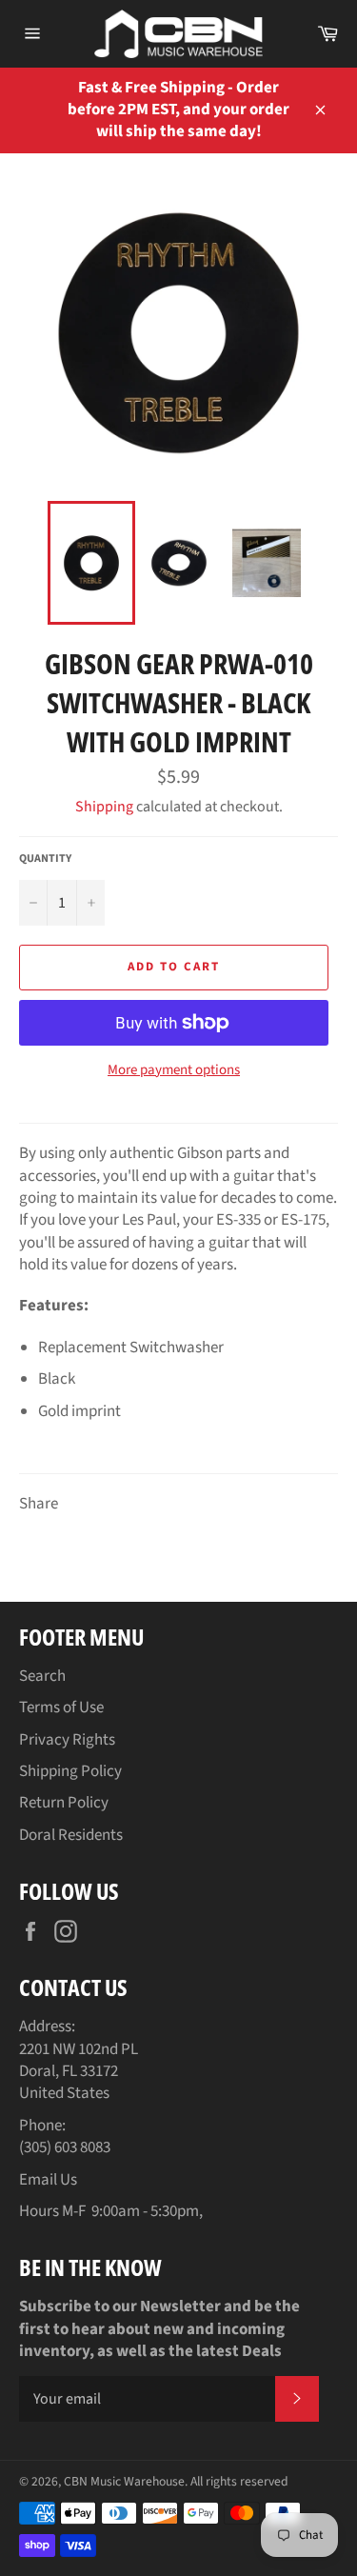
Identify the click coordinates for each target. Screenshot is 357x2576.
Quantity (45, 859)
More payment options (174, 1070)
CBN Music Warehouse (124, 2481)
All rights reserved (239, 2481)
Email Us (48, 2180)
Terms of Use (61, 1707)
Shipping (104, 807)
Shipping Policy (70, 1771)
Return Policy (64, 1803)
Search (42, 1676)
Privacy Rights (67, 1740)
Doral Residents (71, 1835)
